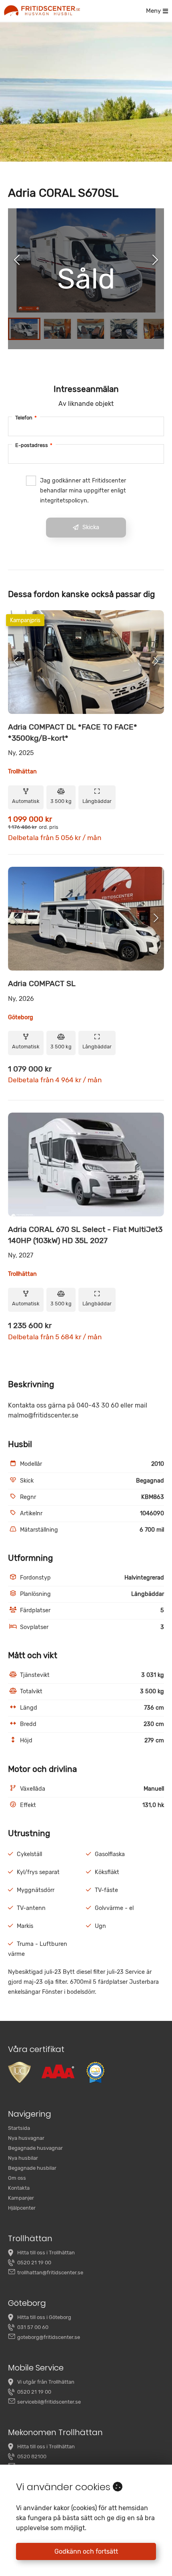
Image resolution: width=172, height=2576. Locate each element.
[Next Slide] (155, 261)
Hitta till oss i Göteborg (44, 2317)
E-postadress (34, 445)
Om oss (17, 2178)
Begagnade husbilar (32, 2168)
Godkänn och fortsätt (86, 2551)
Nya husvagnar (26, 2138)
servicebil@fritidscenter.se (49, 2402)
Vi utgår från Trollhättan (46, 2382)
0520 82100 (32, 2456)
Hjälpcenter (22, 2208)
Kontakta (19, 2188)
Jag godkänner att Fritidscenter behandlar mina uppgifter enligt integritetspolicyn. (83, 491)
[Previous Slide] (17, 261)
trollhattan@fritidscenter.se (50, 2273)
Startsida (19, 2128)
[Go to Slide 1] (24, 329)
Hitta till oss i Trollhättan (46, 2253)
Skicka (91, 527)
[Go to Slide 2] (57, 329)
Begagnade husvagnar (35, 2148)
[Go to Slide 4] (124, 329)
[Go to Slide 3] (91, 329)
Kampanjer (21, 2198)
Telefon (26, 418)
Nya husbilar (23, 2158)
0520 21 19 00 (34, 2263)
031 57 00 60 (33, 2327)
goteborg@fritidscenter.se (49, 2337)
